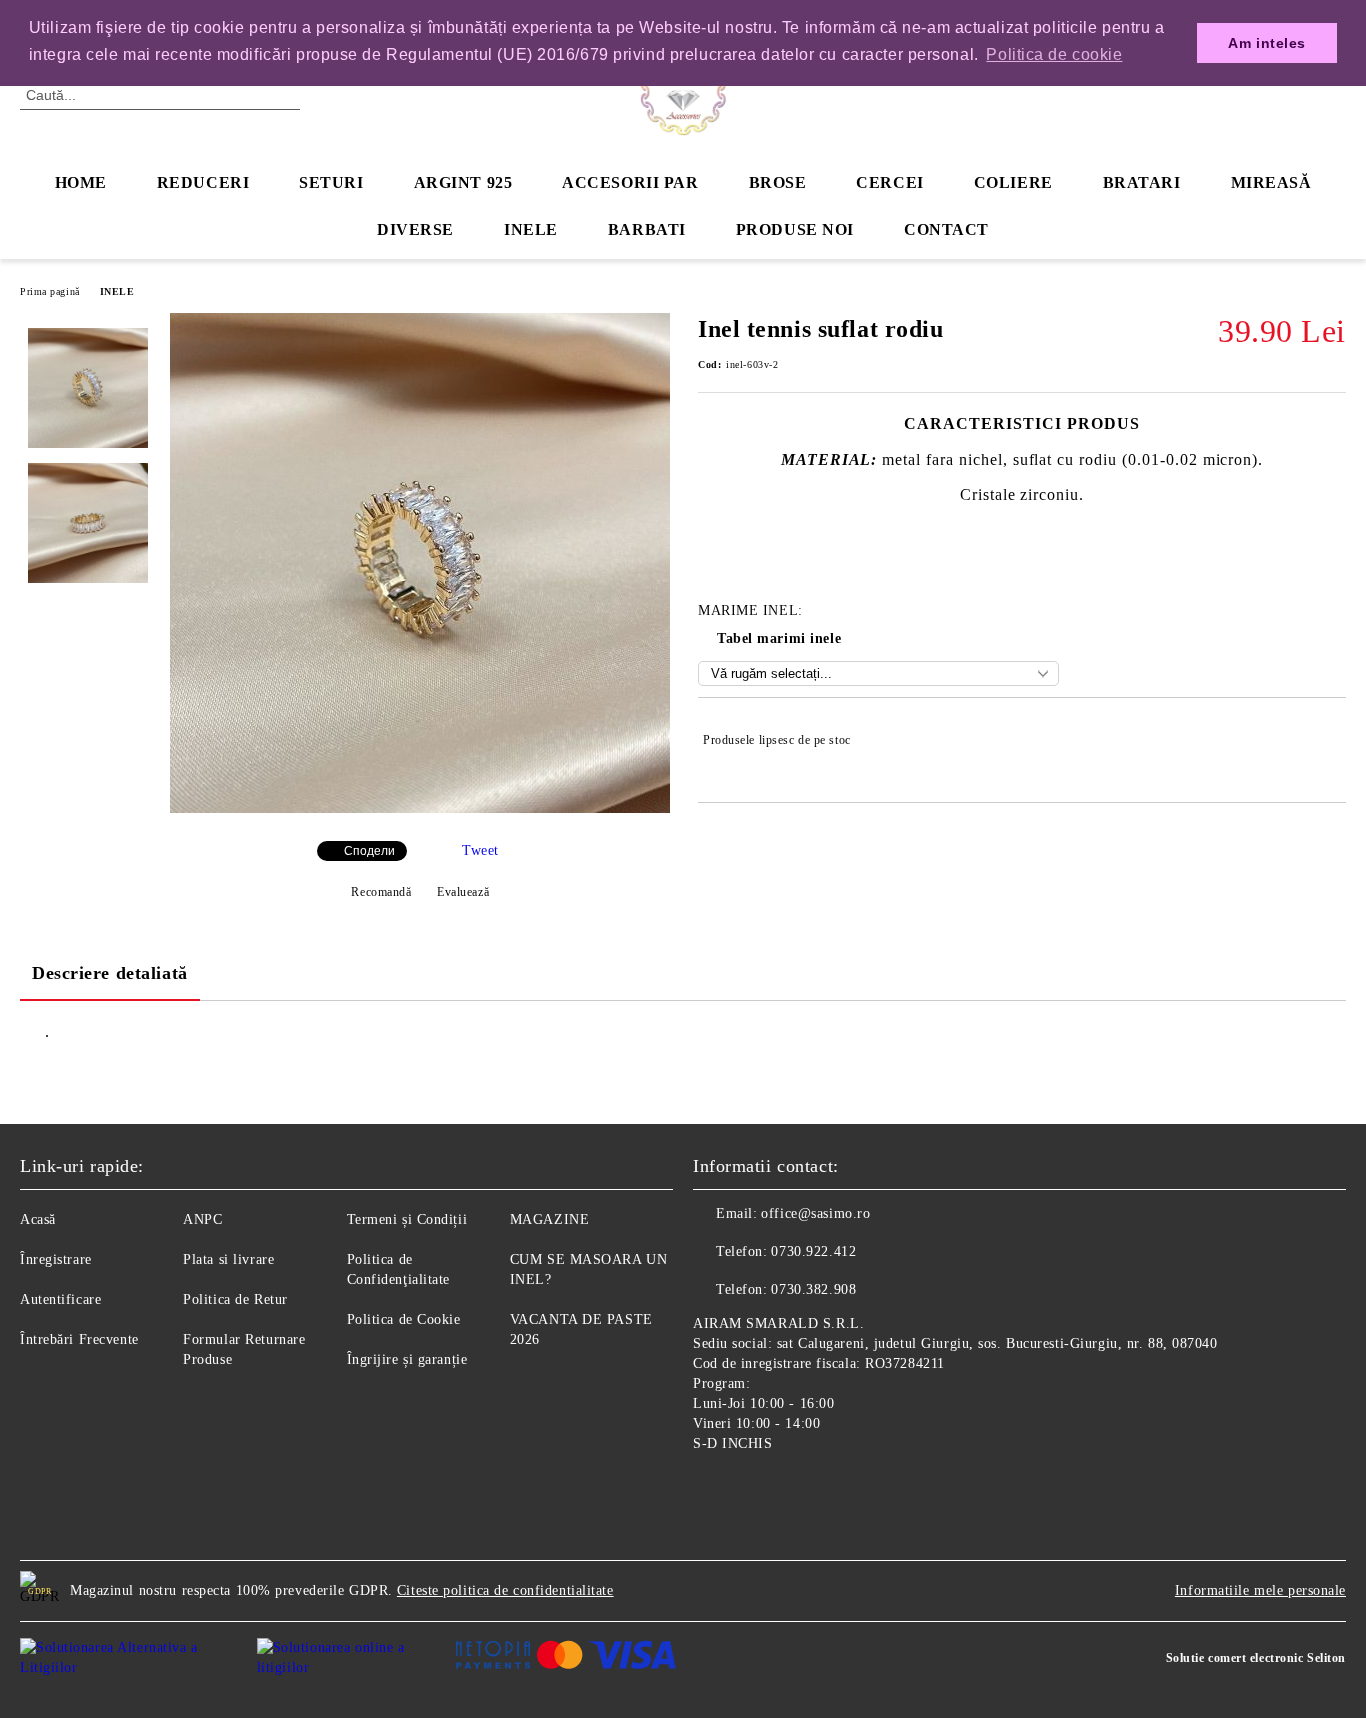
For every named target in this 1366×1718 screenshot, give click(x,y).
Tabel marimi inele (779, 638)
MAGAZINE (549, 1219)
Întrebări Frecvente (79, 1339)
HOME (81, 182)
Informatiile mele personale (1260, 1590)
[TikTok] (797, 1490)
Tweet (480, 850)
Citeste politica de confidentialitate (505, 1590)
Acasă (38, 1219)
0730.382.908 (813, 1289)
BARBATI (647, 229)
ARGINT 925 (463, 182)
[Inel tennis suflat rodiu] (420, 808)
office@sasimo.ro (815, 1213)
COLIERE (1013, 182)
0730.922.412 (813, 1251)
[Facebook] (709, 1490)
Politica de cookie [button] (1054, 54)
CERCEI (889, 182)
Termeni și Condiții (407, 1219)
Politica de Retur (235, 1299)
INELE (531, 229)
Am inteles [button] (1267, 43)
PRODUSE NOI (795, 229)
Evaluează (463, 892)
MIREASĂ (1271, 182)
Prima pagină (50, 291)
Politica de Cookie (404, 1319)
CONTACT (946, 229)
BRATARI (1142, 182)
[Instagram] (753, 1490)
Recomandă (381, 892)
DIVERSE (415, 229)
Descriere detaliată (110, 973)
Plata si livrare (228, 1259)
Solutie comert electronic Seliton (1256, 1658)
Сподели (369, 851)
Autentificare (60, 1299)
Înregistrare (56, 1259)
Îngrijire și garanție (407, 1359)
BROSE (778, 182)
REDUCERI (203, 182)
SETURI (331, 182)
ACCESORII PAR (630, 182)
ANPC (202, 1219)
